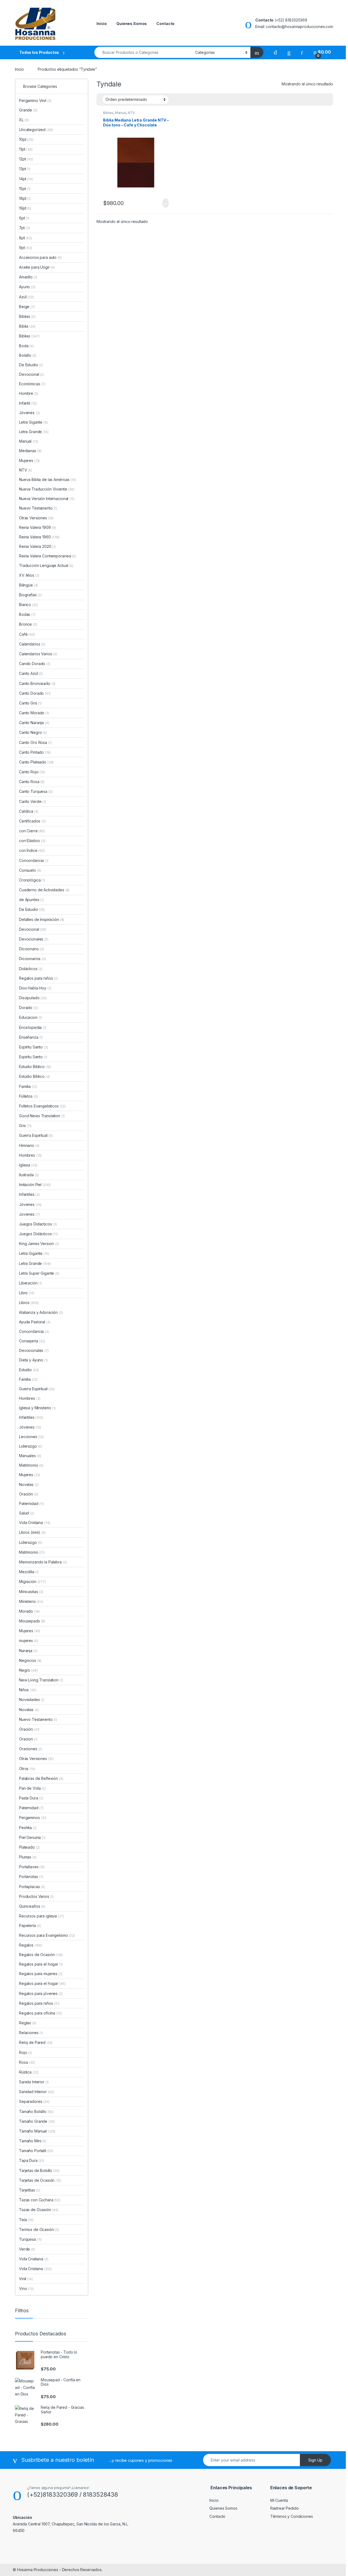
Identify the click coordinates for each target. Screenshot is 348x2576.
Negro (28, 1670)
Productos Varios (36, 1896)
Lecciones (31, 1437)
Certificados (32, 821)
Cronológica (32, 880)
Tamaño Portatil (36, 2151)
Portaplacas (32, 1887)
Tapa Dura (32, 2160)
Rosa (27, 2062)
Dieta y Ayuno (33, 1360)
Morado (29, 1611)
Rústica (29, 2072)
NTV (131, 113)
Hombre (29, 393)
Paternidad (32, 1503)
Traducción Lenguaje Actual (46, 565)
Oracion (28, 1739)
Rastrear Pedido (285, 2508)
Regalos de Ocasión (41, 1955)
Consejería (32, 1341)
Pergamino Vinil (35, 100)
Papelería (30, 1925)
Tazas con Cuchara (40, 2200)
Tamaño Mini (33, 2141)
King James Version (39, 1244)
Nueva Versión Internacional (47, 499)
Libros (29, 1303)
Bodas (27, 614)
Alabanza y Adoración (41, 1312)
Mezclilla (29, 1572)
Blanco (28, 605)
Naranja (28, 1651)
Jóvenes (29, 413)
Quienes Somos (132, 24)
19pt (25, 208)
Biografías (30, 595)
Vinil (26, 2279)
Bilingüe (29, 585)
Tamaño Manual (37, 2131)
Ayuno (27, 287)
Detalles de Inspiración (42, 919)
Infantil (28, 403)
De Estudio (31, 365)
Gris (25, 1126)
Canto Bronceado (37, 683)
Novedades (32, 1700)
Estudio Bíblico (34, 1076)
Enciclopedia (33, 1027)
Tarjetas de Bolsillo (39, 2170)
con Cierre (32, 831)
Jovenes (29, 1214)
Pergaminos (33, 1818)
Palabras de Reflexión (41, 1778)
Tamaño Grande (37, 2121)
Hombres (30, 1155)
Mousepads (32, 1621)
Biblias (108, 113)
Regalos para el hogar (41, 1964)
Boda (26, 346)
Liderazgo (31, 1446)
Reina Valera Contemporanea (48, 556)
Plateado (29, 1847)
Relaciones (31, 2033)
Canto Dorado (35, 693)
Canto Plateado (36, 762)
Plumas (28, 1857)
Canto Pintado (35, 752)
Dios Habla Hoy (35, 988)
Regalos (31, 1945)
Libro (27, 1293)
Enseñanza (31, 1037)
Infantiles (29, 1194)
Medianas (30, 451)
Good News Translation (42, 1116)
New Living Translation (41, 1680)
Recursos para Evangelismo (47, 1935)
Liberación (30, 1283)
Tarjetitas (30, 2190)
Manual (121, 113)
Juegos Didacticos (38, 1224)
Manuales (30, 1456)
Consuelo (30, 870)
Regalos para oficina (41, 2013)
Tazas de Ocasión (39, 2210)
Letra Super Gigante (39, 1273)
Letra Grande (34, 432)
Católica (29, 811)
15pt (25, 189)
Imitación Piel (35, 1185)
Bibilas (27, 316)
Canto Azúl (31, 673)
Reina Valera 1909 (38, 527)
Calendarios (32, 644)
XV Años (29, 575)
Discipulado (33, 998)
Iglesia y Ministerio (37, 1408)
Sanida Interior (34, 2082)
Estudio (29, 1370)
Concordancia (34, 860)
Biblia (27, 326)
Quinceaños (32, 1906)
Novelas (29, 1484)
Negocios (30, 1660)
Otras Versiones (36, 518)
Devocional (32, 374)
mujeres (29, 1641)
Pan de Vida (32, 1788)
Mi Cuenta (279, 2500)
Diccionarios (32, 959)
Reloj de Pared (36, 2042)
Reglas (28, 2023)
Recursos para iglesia (41, 1916)
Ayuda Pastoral (35, 1322)
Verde (27, 2249)
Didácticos (31, 969)
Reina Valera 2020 (37, 546)
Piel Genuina (32, 1837)
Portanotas (31, 1877)
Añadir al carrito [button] (163, 203)
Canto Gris (30, 703)
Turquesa (30, 2239)
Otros (27, 1769)
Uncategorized (36, 130)
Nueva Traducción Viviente (47, 489)
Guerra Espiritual (36, 1135)
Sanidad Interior (37, 2092)
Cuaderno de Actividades (44, 890)
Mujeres (29, 460)
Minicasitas (31, 1592)
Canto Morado (34, 713)
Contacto (165, 24)
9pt (26, 248)
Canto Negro (33, 732)
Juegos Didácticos (38, 1234)
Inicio (102, 24)
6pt (24, 218)
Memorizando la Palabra (43, 1562)
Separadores (34, 2101)
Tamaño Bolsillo (36, 2111)
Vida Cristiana (35, 1523)
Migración (32, 1582)
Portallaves (32, 1867)
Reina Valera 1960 (39, 537)
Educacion (30, 1017)
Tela (26, 2220)
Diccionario (32, 949)
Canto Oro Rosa (35, 742)
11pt (26, 149)
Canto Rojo (32, 772)
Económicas (32, 384)
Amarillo (28, 277)
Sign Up (315, 2460)
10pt (26, 139)
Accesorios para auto (40, 257)
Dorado (28, 1008)
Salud (27, 1513)
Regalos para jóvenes (41, 1993)
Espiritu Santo (33, 1057)
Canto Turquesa (36, 791)
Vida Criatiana (34, 2259)
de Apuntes (31, 900)
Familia (28, 1086)
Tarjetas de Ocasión (40, 2180)
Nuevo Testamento (38, 508)
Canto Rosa (32, 782)
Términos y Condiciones (292, 2516)
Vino (26, 2288)
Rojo (26, 2052)
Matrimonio (31, 1465)
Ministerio (31, 1601)
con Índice (32, 850)
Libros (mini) (30, 1532)
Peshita (28, 1828)
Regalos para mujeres (41, 1974)
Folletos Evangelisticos (42, 1106)
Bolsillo (28, 355)
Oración (29, 1494)
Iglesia (28, 1165)
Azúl (26, 297)
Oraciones (31, 1749)
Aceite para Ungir (37, 267)
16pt (25, 198)
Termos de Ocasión (39, 2229)
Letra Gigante (33, 422)
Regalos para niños (38, 978)
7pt (24, 228)
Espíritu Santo (34, 1047)
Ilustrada (29, 1175)
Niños (28, 1690)
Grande (28, 110)
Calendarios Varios (38, 654)
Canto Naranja (34, 723)
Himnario (29, 1145)
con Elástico (32, 841)
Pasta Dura (31, 1798)
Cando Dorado (35, 664)
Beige (27, 307)
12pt (26, 159)
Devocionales (34, 939)
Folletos (28, 1096)
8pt (26, 238)
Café (27, 634)
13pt (25, 169)
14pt (26, 179)
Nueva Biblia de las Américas (47, 479)
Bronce (28, 624)
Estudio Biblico (35, 1067)
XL (24, 120)
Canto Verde (32, 801)
